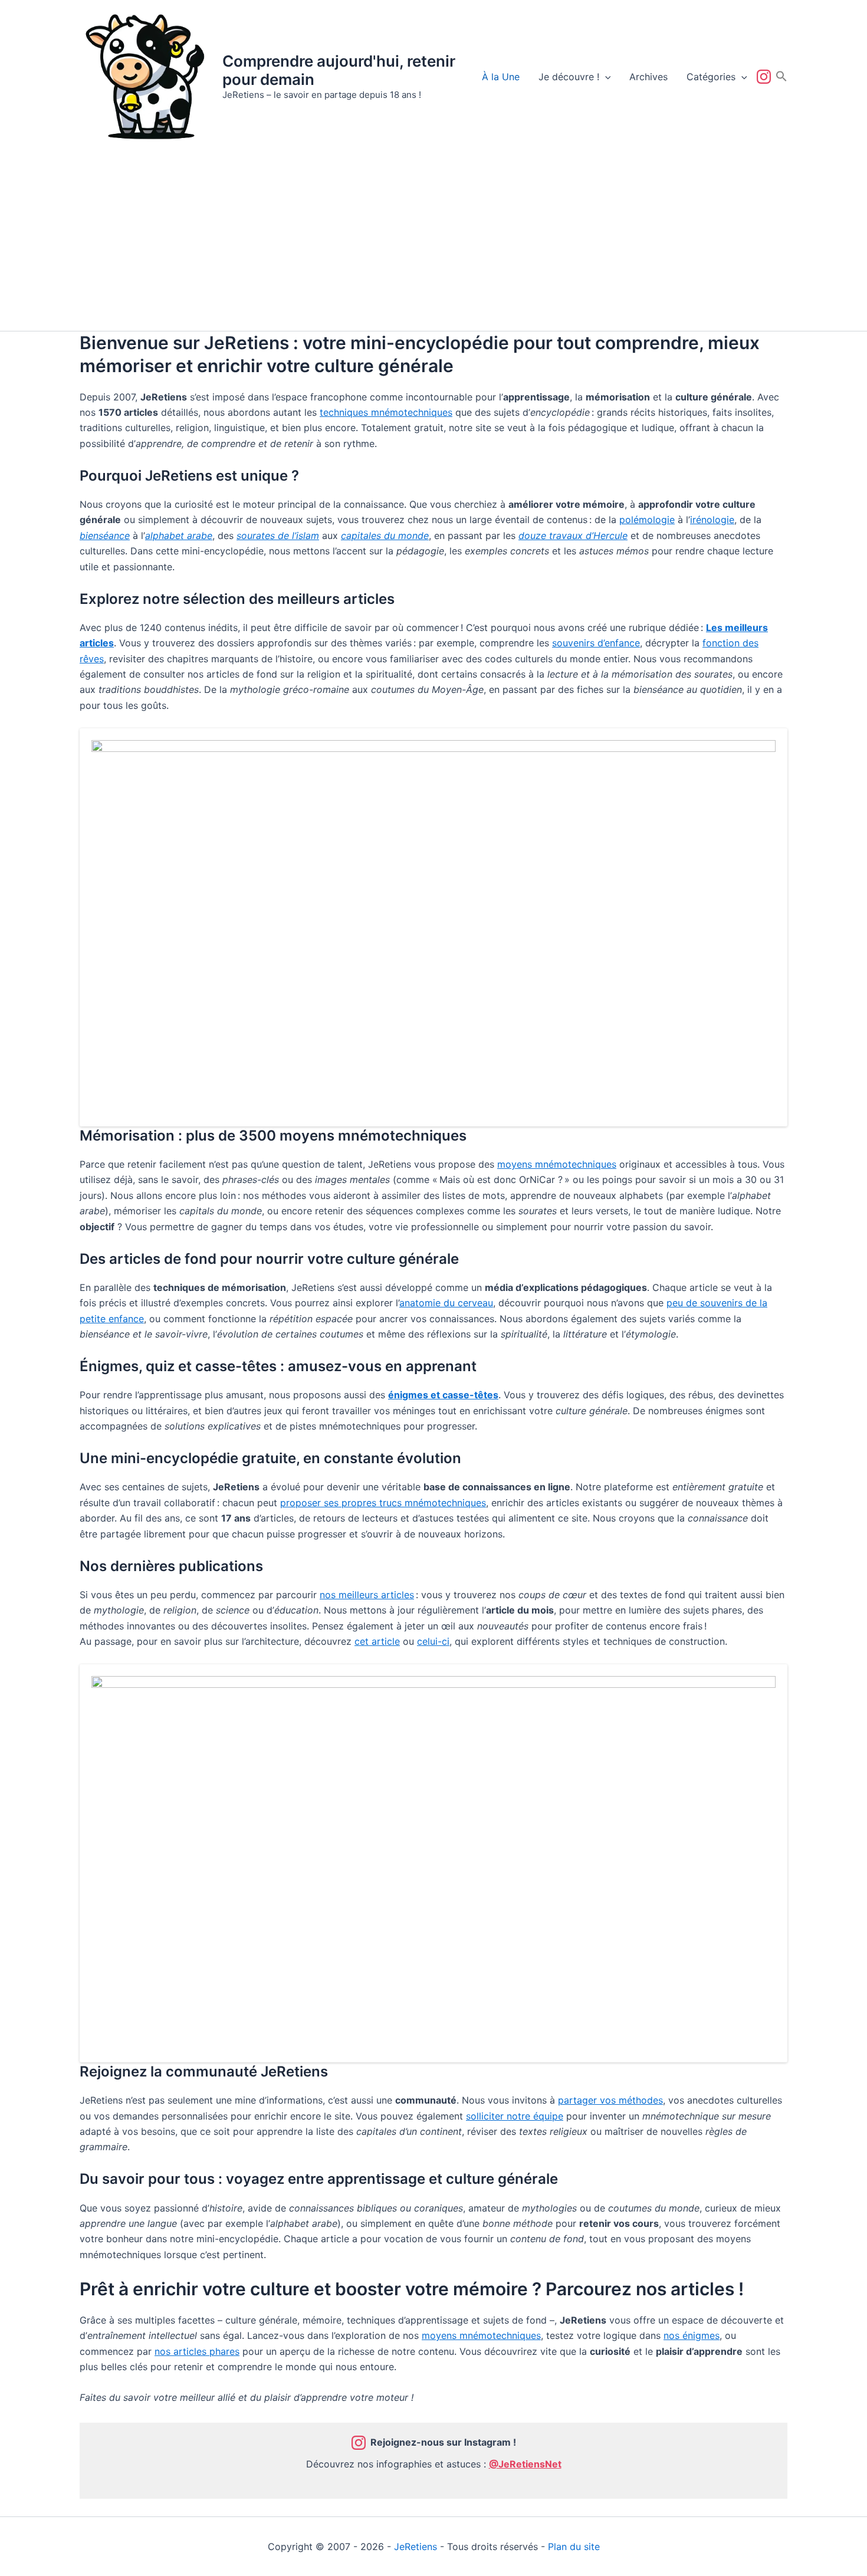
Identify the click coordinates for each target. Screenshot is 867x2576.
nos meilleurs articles (367, 1595)
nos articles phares (197, 2351)
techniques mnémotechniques (386, 412)
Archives (648, 77)
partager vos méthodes (610, 2100)
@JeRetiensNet (525, 2464)
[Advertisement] (433, 242)
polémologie (647, 520)
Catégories (711, 77)
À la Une (501, 77)
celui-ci (433, 1641)
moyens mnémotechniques (557, 1164)
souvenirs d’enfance (596, 643)
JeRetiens (416, 2547)
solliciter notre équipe (515, 2116)
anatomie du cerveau (446, 1303)
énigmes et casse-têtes (443, 1395)
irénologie (712, 520)
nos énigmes (692, 2335)
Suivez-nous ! (766, 77)
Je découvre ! (569, 77)
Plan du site (574, 2547)
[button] (605, 77)
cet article (377, 1641)
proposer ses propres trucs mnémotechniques (383, 1503)
